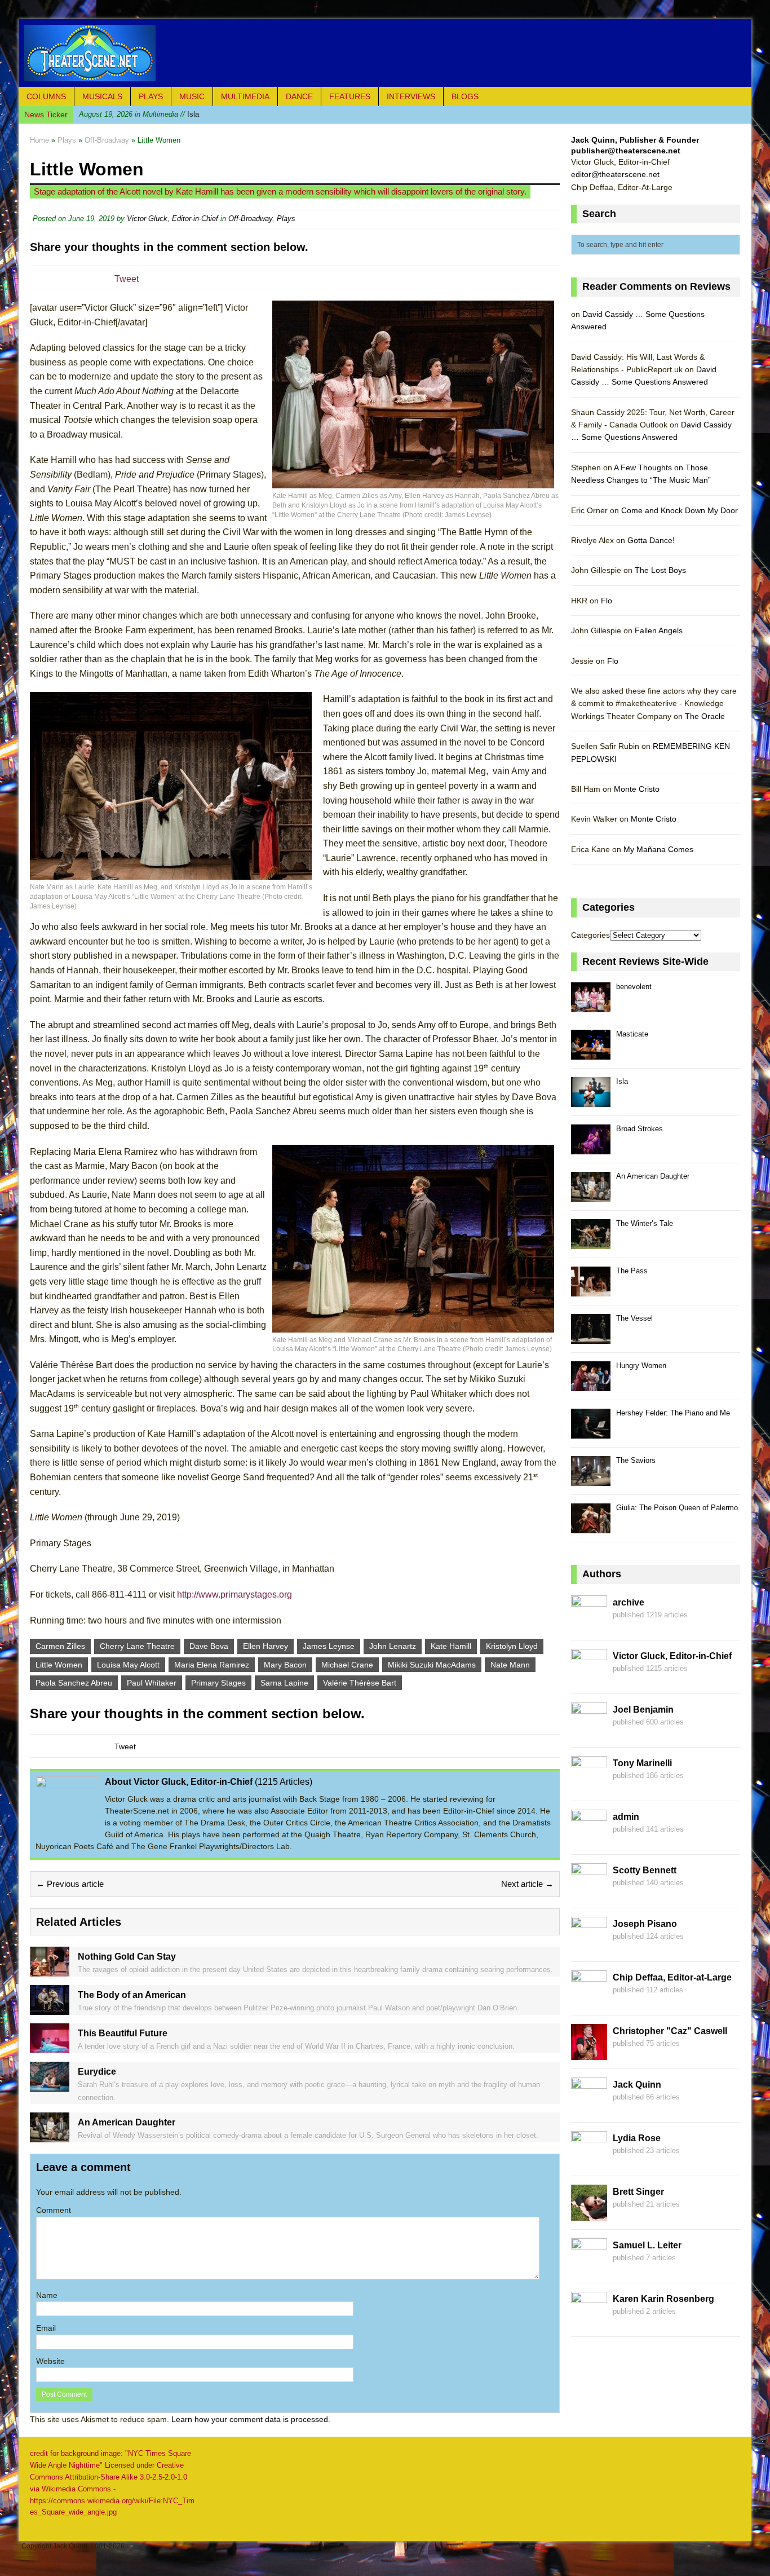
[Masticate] (591, 1053)
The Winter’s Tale (645, 1223)
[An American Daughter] (50, 2136)
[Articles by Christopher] (589, 2053)
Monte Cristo (637, 789)
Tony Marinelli (642, 1763)
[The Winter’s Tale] (591, 1243)
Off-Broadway (250, 219)
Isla (139, 114)
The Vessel (634, 1318)
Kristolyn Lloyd (512, 1646)
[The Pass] (591, 1290)
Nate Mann (510, 1665)
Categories (590, 935)
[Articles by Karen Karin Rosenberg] (589, 2321)
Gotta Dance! (651, 540)
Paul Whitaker (152, 1683)
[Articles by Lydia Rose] (589, 2160)
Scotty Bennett (645, 1870)
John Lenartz (393, 1646)
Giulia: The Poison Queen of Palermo (677, 1508)
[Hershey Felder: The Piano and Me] (591, 1432)
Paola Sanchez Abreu (74, 1683)
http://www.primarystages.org (234, 1594)
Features (350, 96)
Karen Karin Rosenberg (663, 2299)
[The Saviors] (591, 1479)
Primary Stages (218, 1683)
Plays (151, 96)
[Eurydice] (50, 2085)
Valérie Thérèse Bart (360, 1683)
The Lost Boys (660, 570)
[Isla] (591, 1100)
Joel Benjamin (643, 1710)
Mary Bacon (285, 1665)
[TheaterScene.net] (385, 53)
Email (46, 2328)
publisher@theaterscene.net (626, 151)
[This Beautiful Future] (50, 2047)
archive (629, 1602)
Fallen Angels (659, 630)
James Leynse (329, 1646)
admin (626, 1817)
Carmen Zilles (60, 1646)
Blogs (465, 96)
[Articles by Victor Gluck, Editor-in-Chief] (589, 1678)
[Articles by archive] (589, 1625)
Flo (607, 601)
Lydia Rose (637, 2138)
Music (192, 96)
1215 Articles (284, 1782)
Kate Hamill (451, 1646)
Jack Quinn (637, 2085)
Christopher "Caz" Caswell (670, 2031)
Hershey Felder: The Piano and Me (673, 1413)
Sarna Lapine (284, 1683)
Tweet (127, 279)
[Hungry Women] (591, 1385)
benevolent (634, 987)
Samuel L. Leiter (647, 2245)
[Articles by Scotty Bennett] (589, 1893)
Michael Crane (347, 1665)
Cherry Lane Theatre (137, 1646)
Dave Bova (209, 1646)
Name (47, 2295)
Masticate (632, 1034)
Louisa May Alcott (128, 1665)
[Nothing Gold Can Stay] (50, 1970)
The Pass (632, 1271)
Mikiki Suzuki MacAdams (432, 1665)
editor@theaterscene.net (615, 174)
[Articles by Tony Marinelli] (589, 1785)
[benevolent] (591, 1006)
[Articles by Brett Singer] (589, 2214)
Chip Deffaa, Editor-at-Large (672, 1977)
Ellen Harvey (265, 1646)
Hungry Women (641, 1366)
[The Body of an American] (50, 2009)
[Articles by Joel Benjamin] (589, 1732)
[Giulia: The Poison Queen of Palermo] (591, 1527)
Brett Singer (638, 2192)
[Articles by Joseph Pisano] (589, 1946)
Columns (46, 96)
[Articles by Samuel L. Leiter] (589, 2268)
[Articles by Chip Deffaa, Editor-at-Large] (589, 2000)
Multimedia (245, 96)
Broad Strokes (640, 1129)
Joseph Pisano (645, 1924)
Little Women (59, 1665)
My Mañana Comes (658, 849)
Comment (54, 2210)
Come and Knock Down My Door (680, 510)
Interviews (411, 96)
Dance (299, 96)
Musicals (102, 96)
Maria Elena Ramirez (212, 1665)
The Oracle (705, 716)
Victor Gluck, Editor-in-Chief (172, 219)
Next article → (527, 1884)
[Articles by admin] (589, 1839)
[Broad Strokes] (591, 1148)
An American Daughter (653, 1176)
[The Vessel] (591, 1337)
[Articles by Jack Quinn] (589, 2107)
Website (50, 2361)
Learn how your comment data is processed (250, 2419)
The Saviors (636, 1460)
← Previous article (70, 1884)
